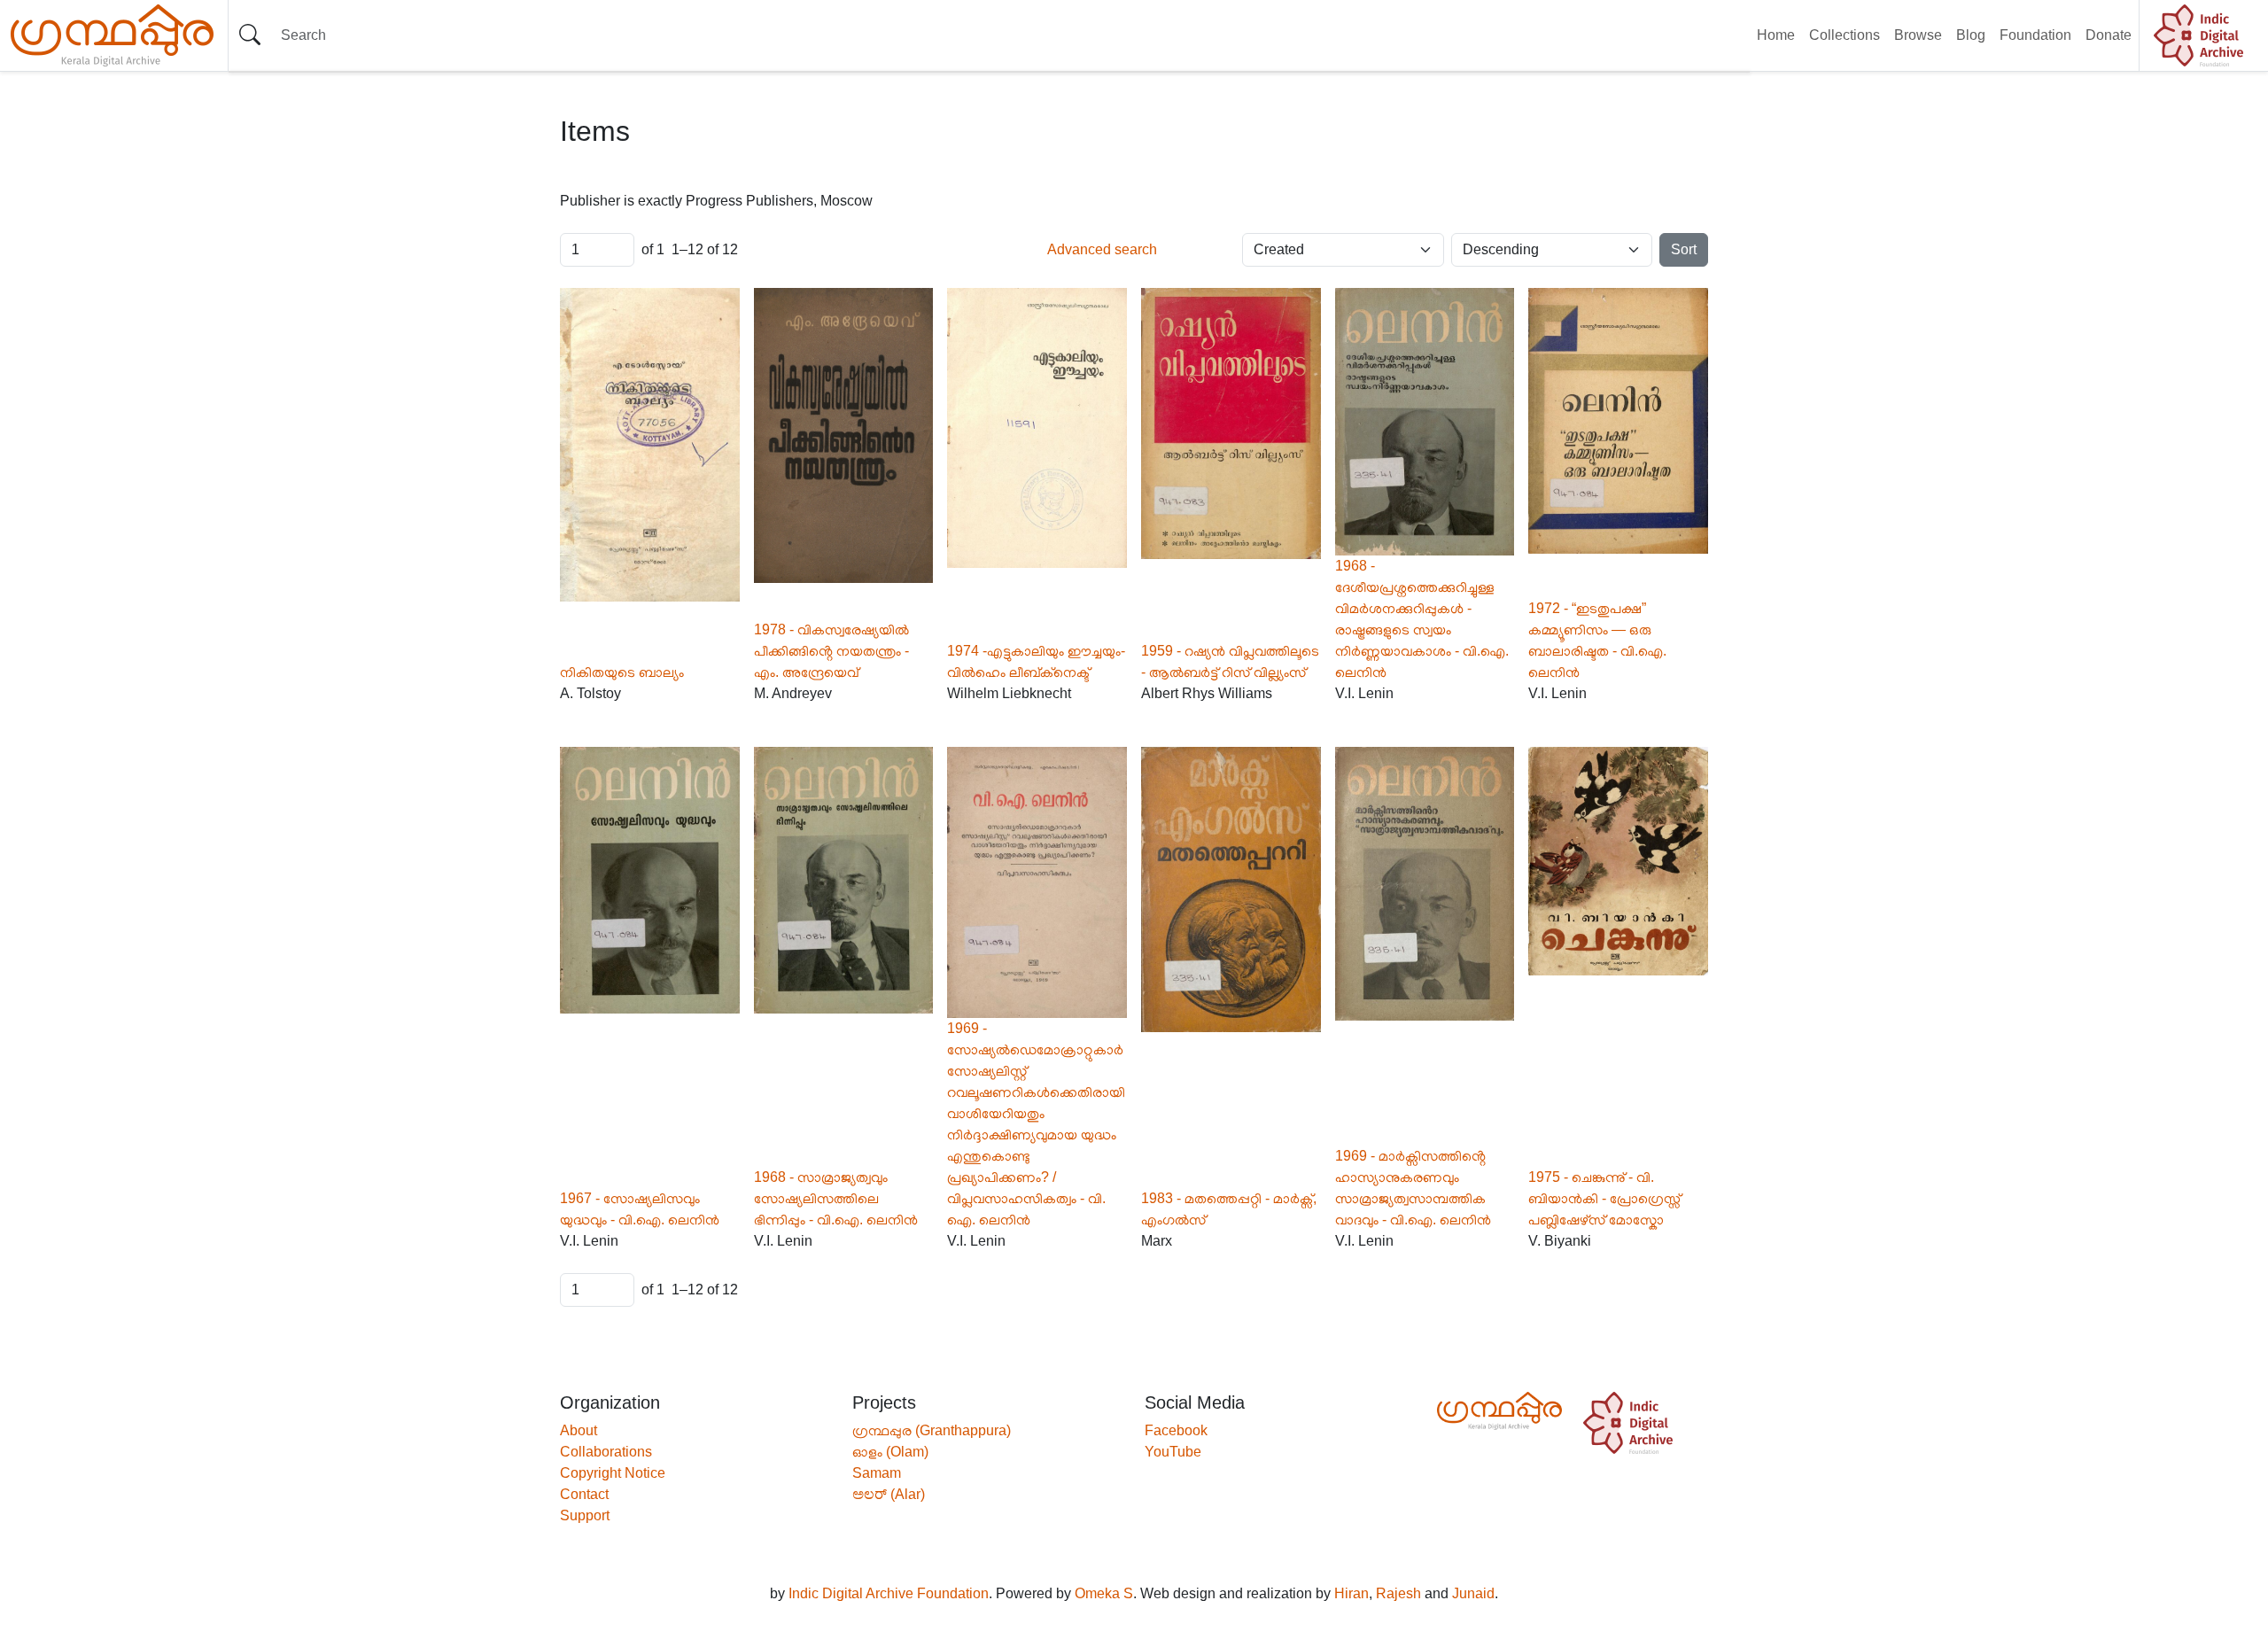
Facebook (1176, 1430)
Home (1776, 35)
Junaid (1473, 1593)
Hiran (1351, 1593)
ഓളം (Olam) (890, 1452)
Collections (1845, 35)
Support (585, 1515)
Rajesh (1398, 1593)
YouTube (1173, 1452)
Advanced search (1102, 249)
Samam (877, 1473)
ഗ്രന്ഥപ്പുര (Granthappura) (932, 1430)
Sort (1684, 249)
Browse (1918, 35)
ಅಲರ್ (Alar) (889, 1494)
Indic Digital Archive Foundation (889, 1593)
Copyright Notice (613, 1473)
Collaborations (606, 1452)
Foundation (2035, 35)
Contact (584, 1494)
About (579, 1430)
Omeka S (1104, 1593)
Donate (2109, 35)
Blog (1971, 35)
